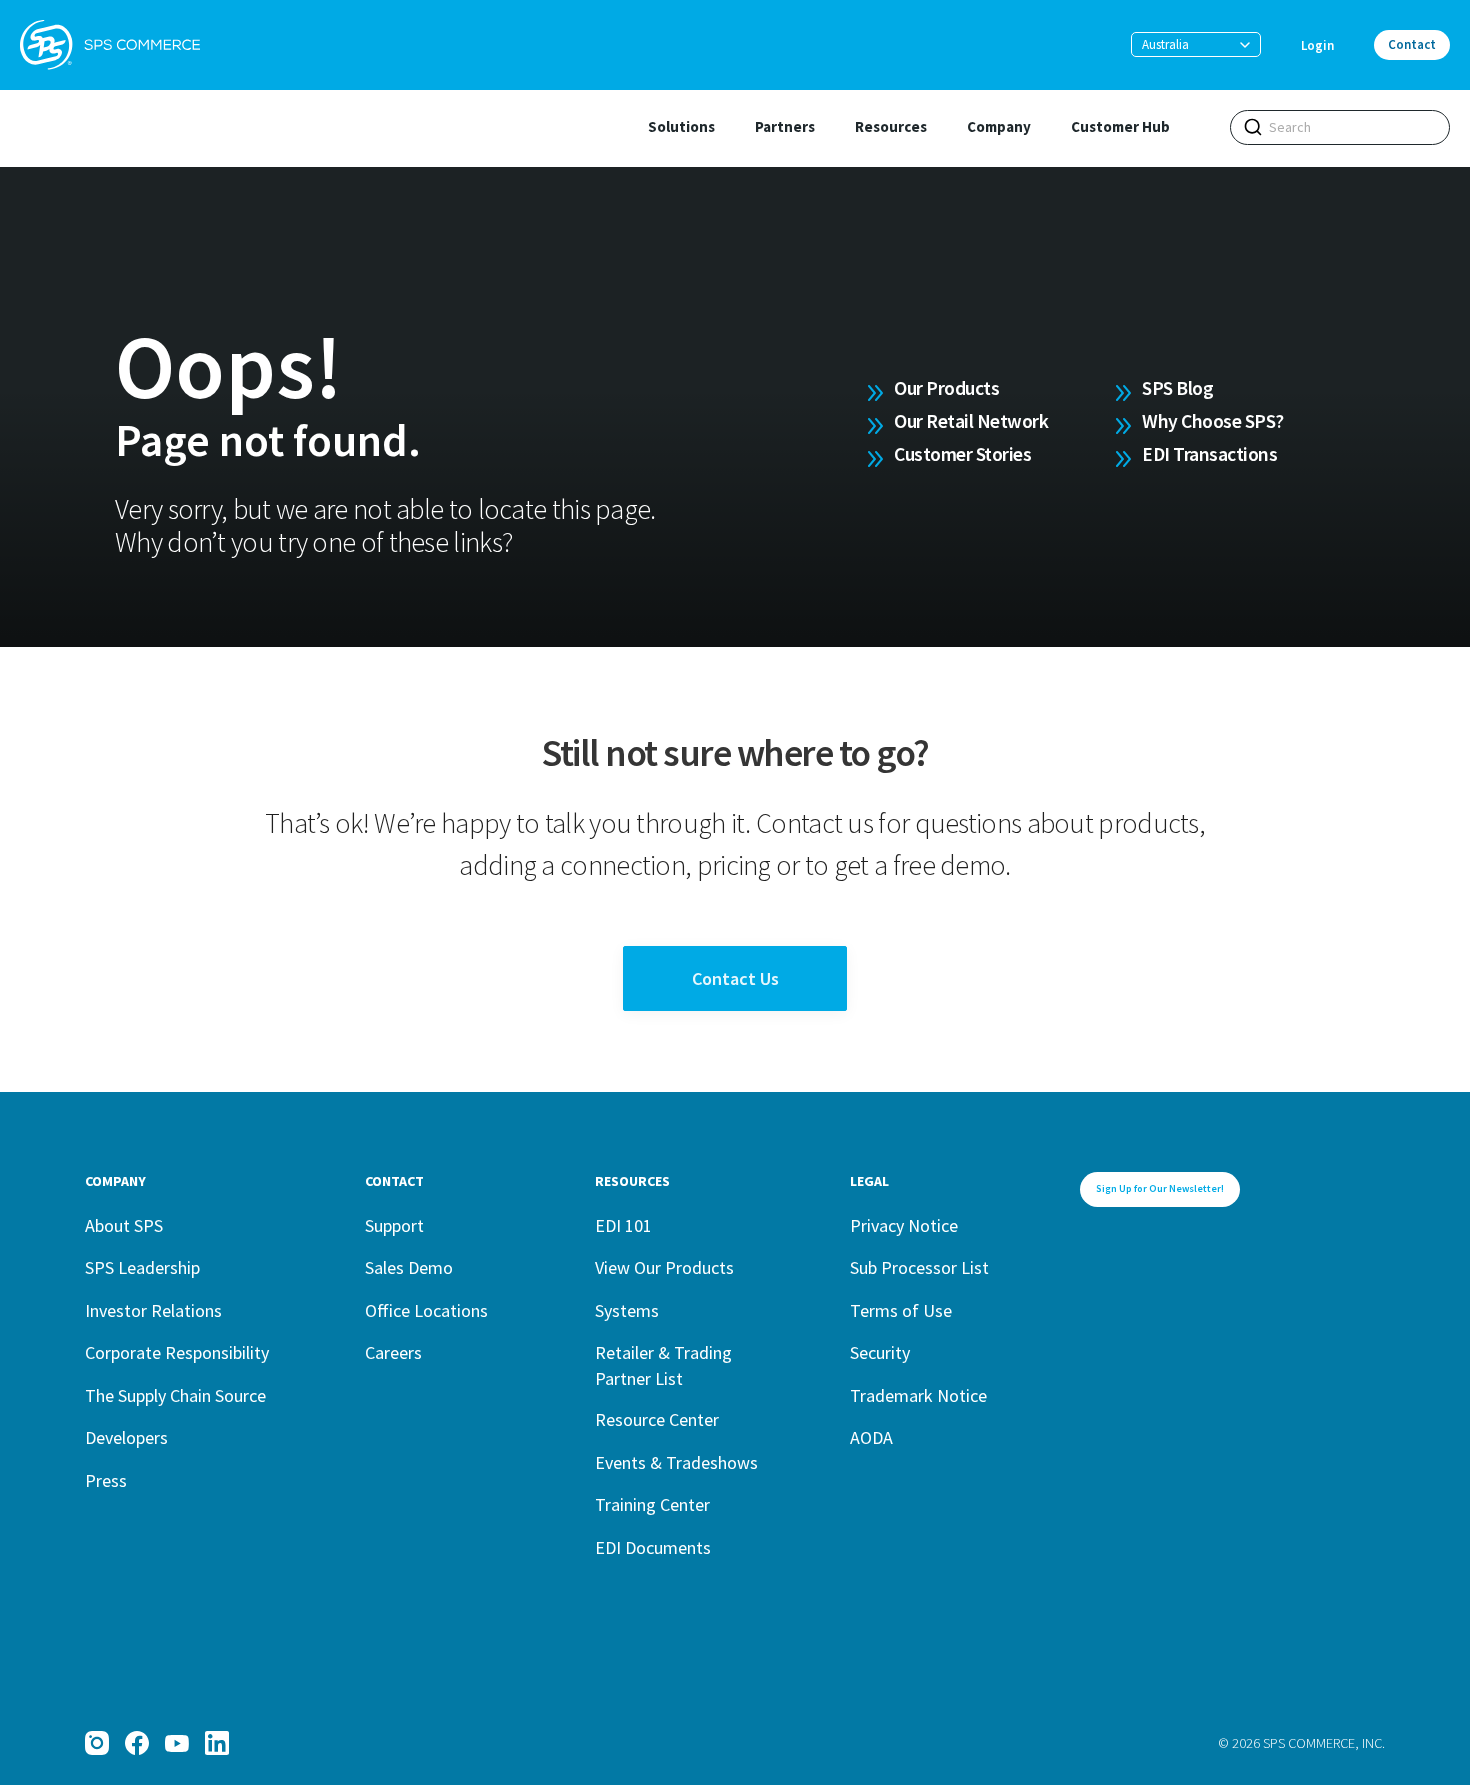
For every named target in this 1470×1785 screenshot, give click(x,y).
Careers (393, 1352)
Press (106, 1480)
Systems (627, 1310)
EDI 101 (623, 1225)
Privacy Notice (904, 1225)
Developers (126, 1437)
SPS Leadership (142, 1267)
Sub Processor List (919, 1267)
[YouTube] (177, 1743)
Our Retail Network (971, 421)
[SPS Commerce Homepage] (110, 45)
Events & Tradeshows (676, 1462)
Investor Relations (153, 1310)
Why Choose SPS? (1213, 421)
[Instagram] (97, 1743)
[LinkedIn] (217, 1743)
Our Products (946, 388)
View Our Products (664, 1267)
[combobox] (1340, 127)
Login (1317, 45)
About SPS (124, 1225)
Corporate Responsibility (177, 1352)
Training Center (652, 1504)
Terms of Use (901, 1310)
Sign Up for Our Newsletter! (1160, 1188)
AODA (871, 1437)
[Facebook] (137, 1743)
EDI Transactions (1209, 454)
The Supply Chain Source (175, 1395)
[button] (1196, 44)
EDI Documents (653, 1547)
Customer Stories (962, 454)
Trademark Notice (918, 1395)
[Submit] (1253, 127)
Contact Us (735, 978)
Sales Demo (409, 1267)
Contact (1412, 44)
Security (880, 1352)
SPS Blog (1177, 388)
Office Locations (426, 1310)
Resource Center (657, 1419)
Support (394, 1225)
